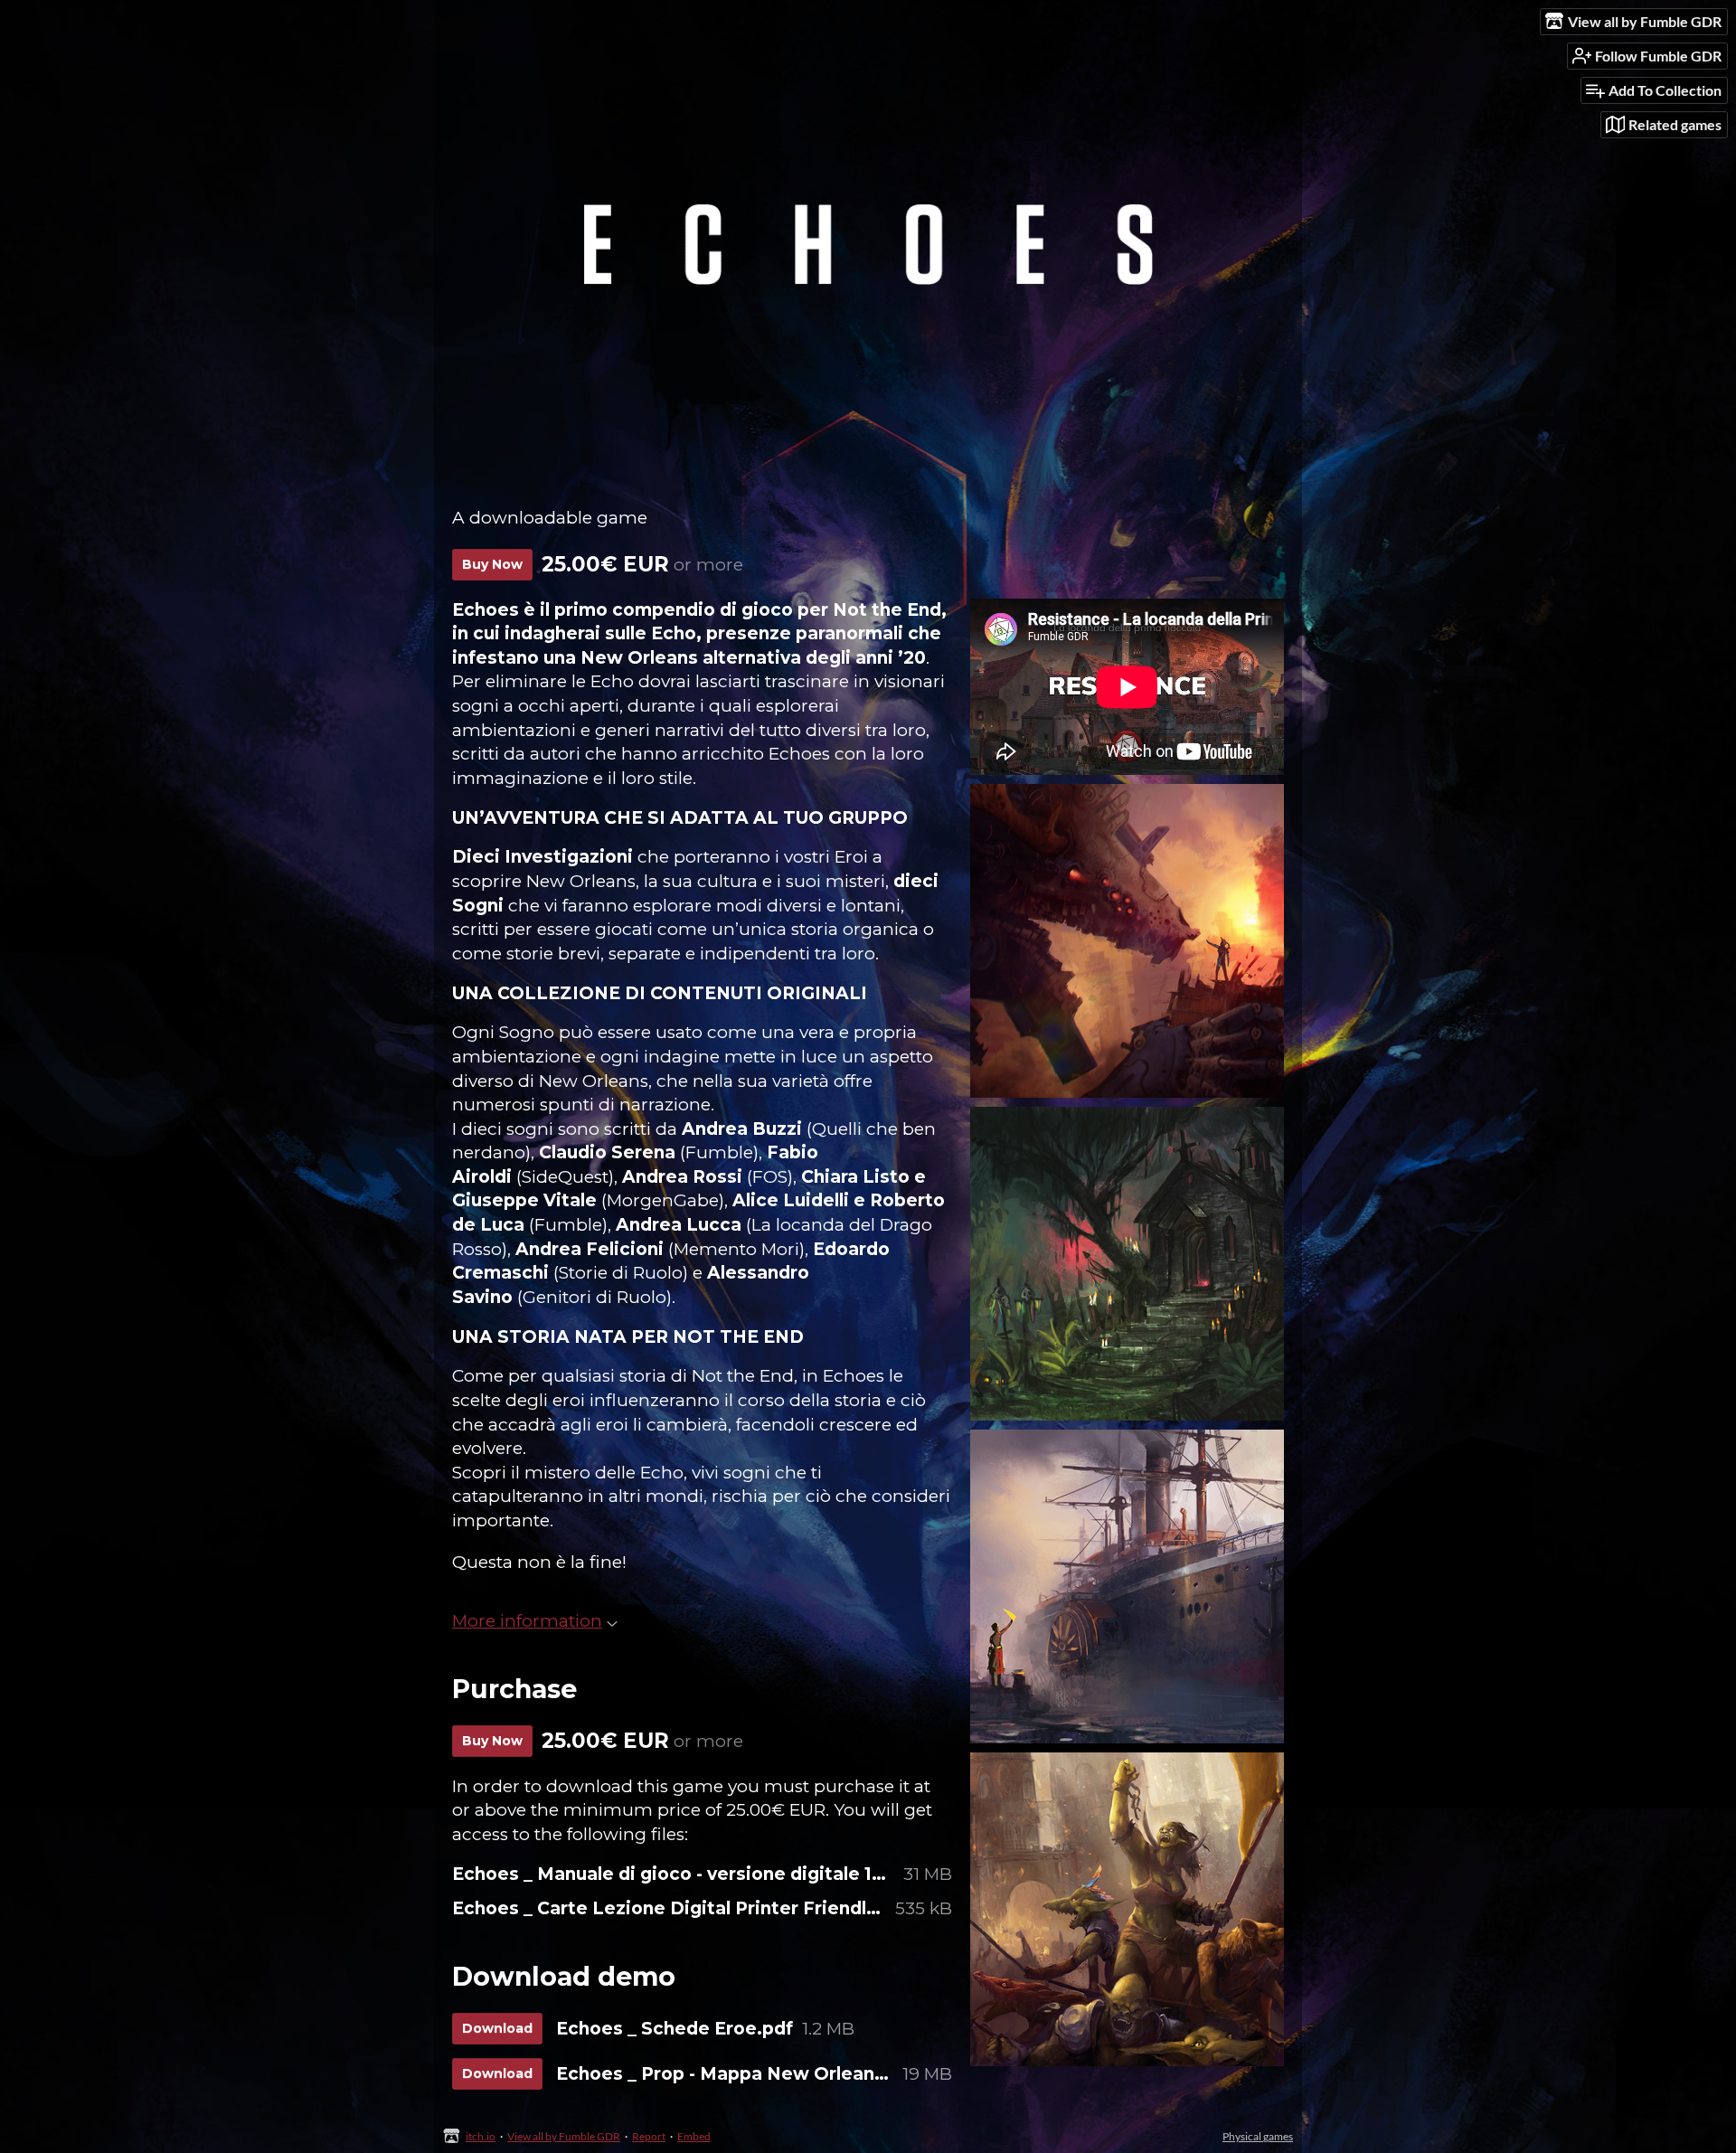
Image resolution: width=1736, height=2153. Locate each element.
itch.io (481, 2136)
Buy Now (492, 564)
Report (649, 2136)
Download (497, 2028)
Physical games (1258, 2136)
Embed (694, 2136)
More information (527, 1621)
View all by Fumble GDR (564, 2136)
